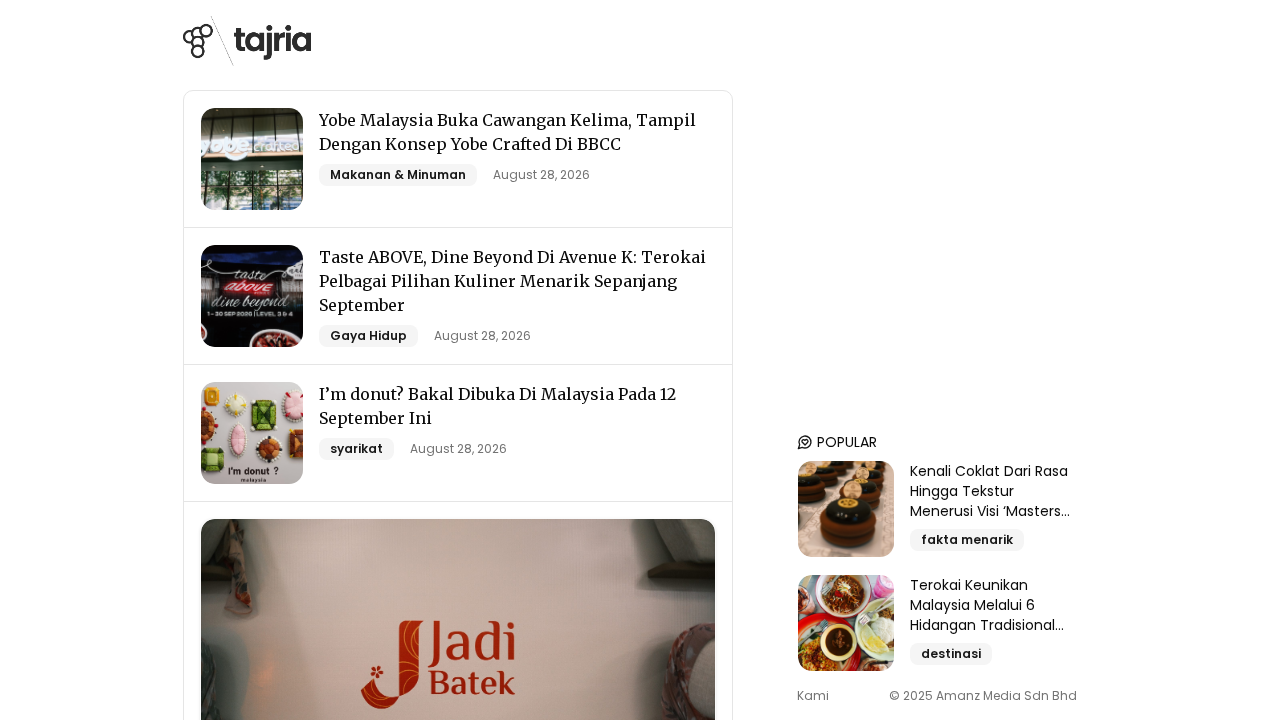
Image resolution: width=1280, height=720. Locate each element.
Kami (813, 696)
